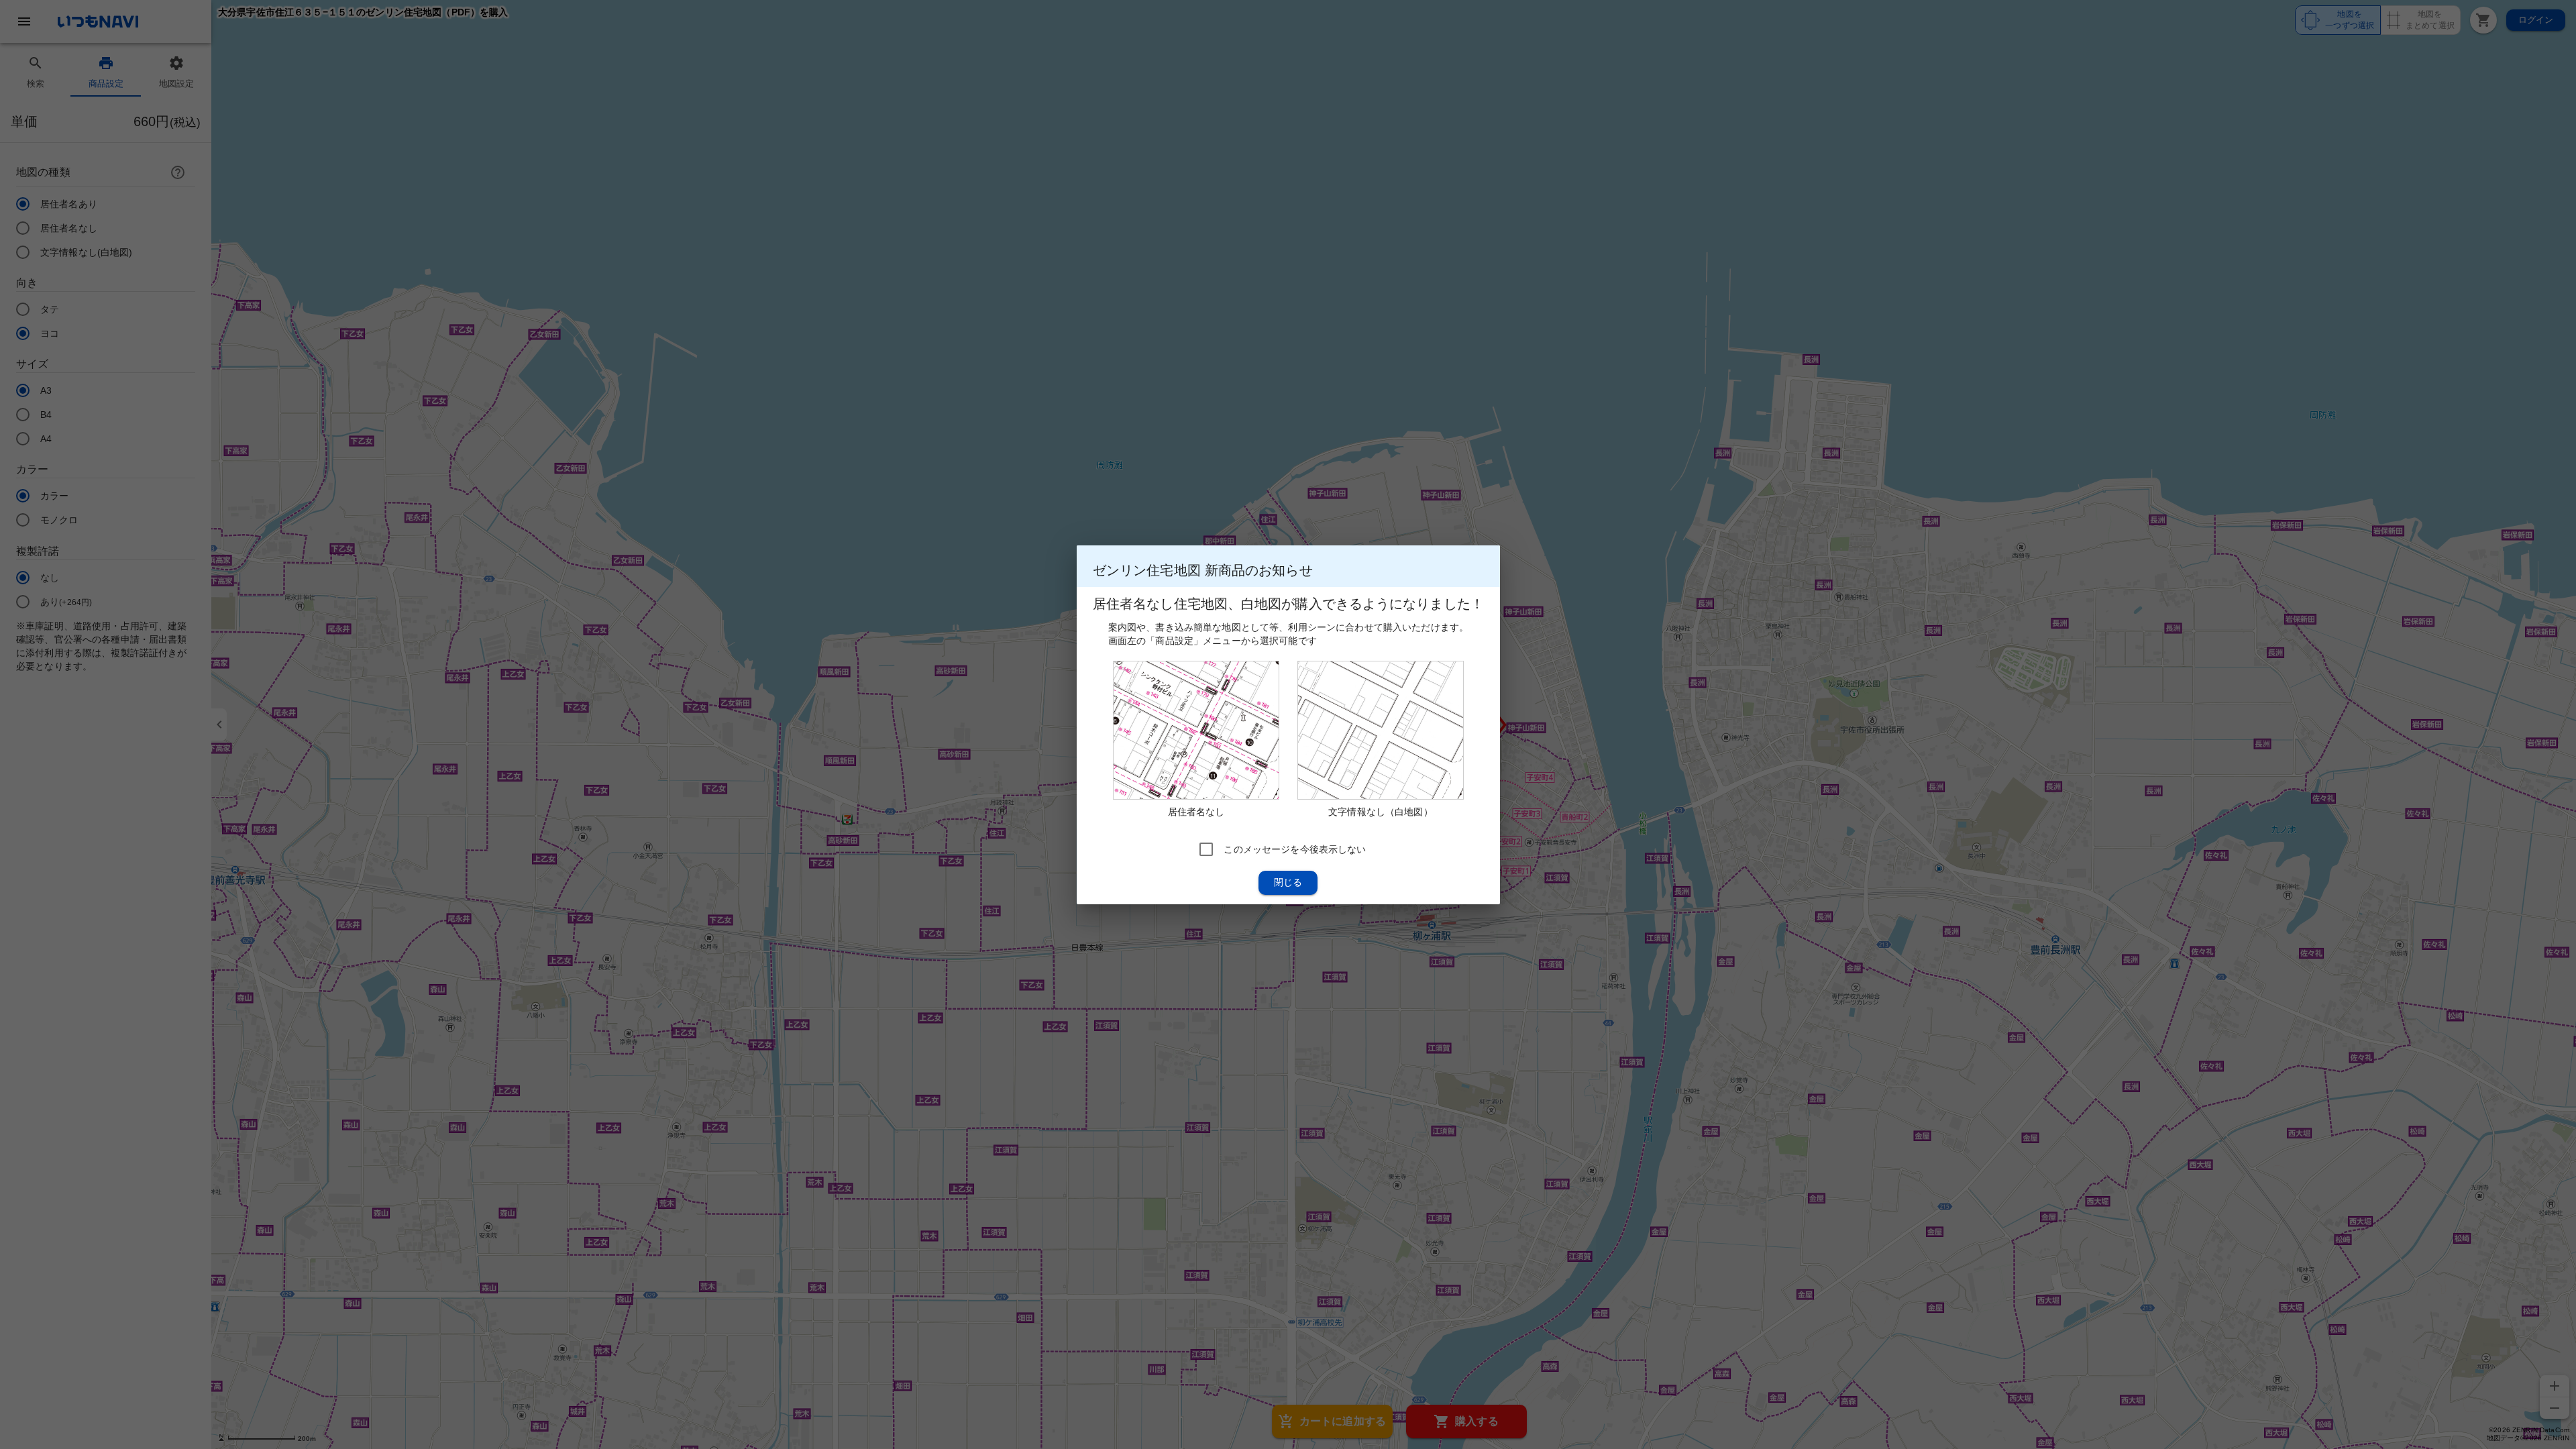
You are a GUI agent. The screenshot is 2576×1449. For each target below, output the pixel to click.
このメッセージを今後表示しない (1295, 849)
